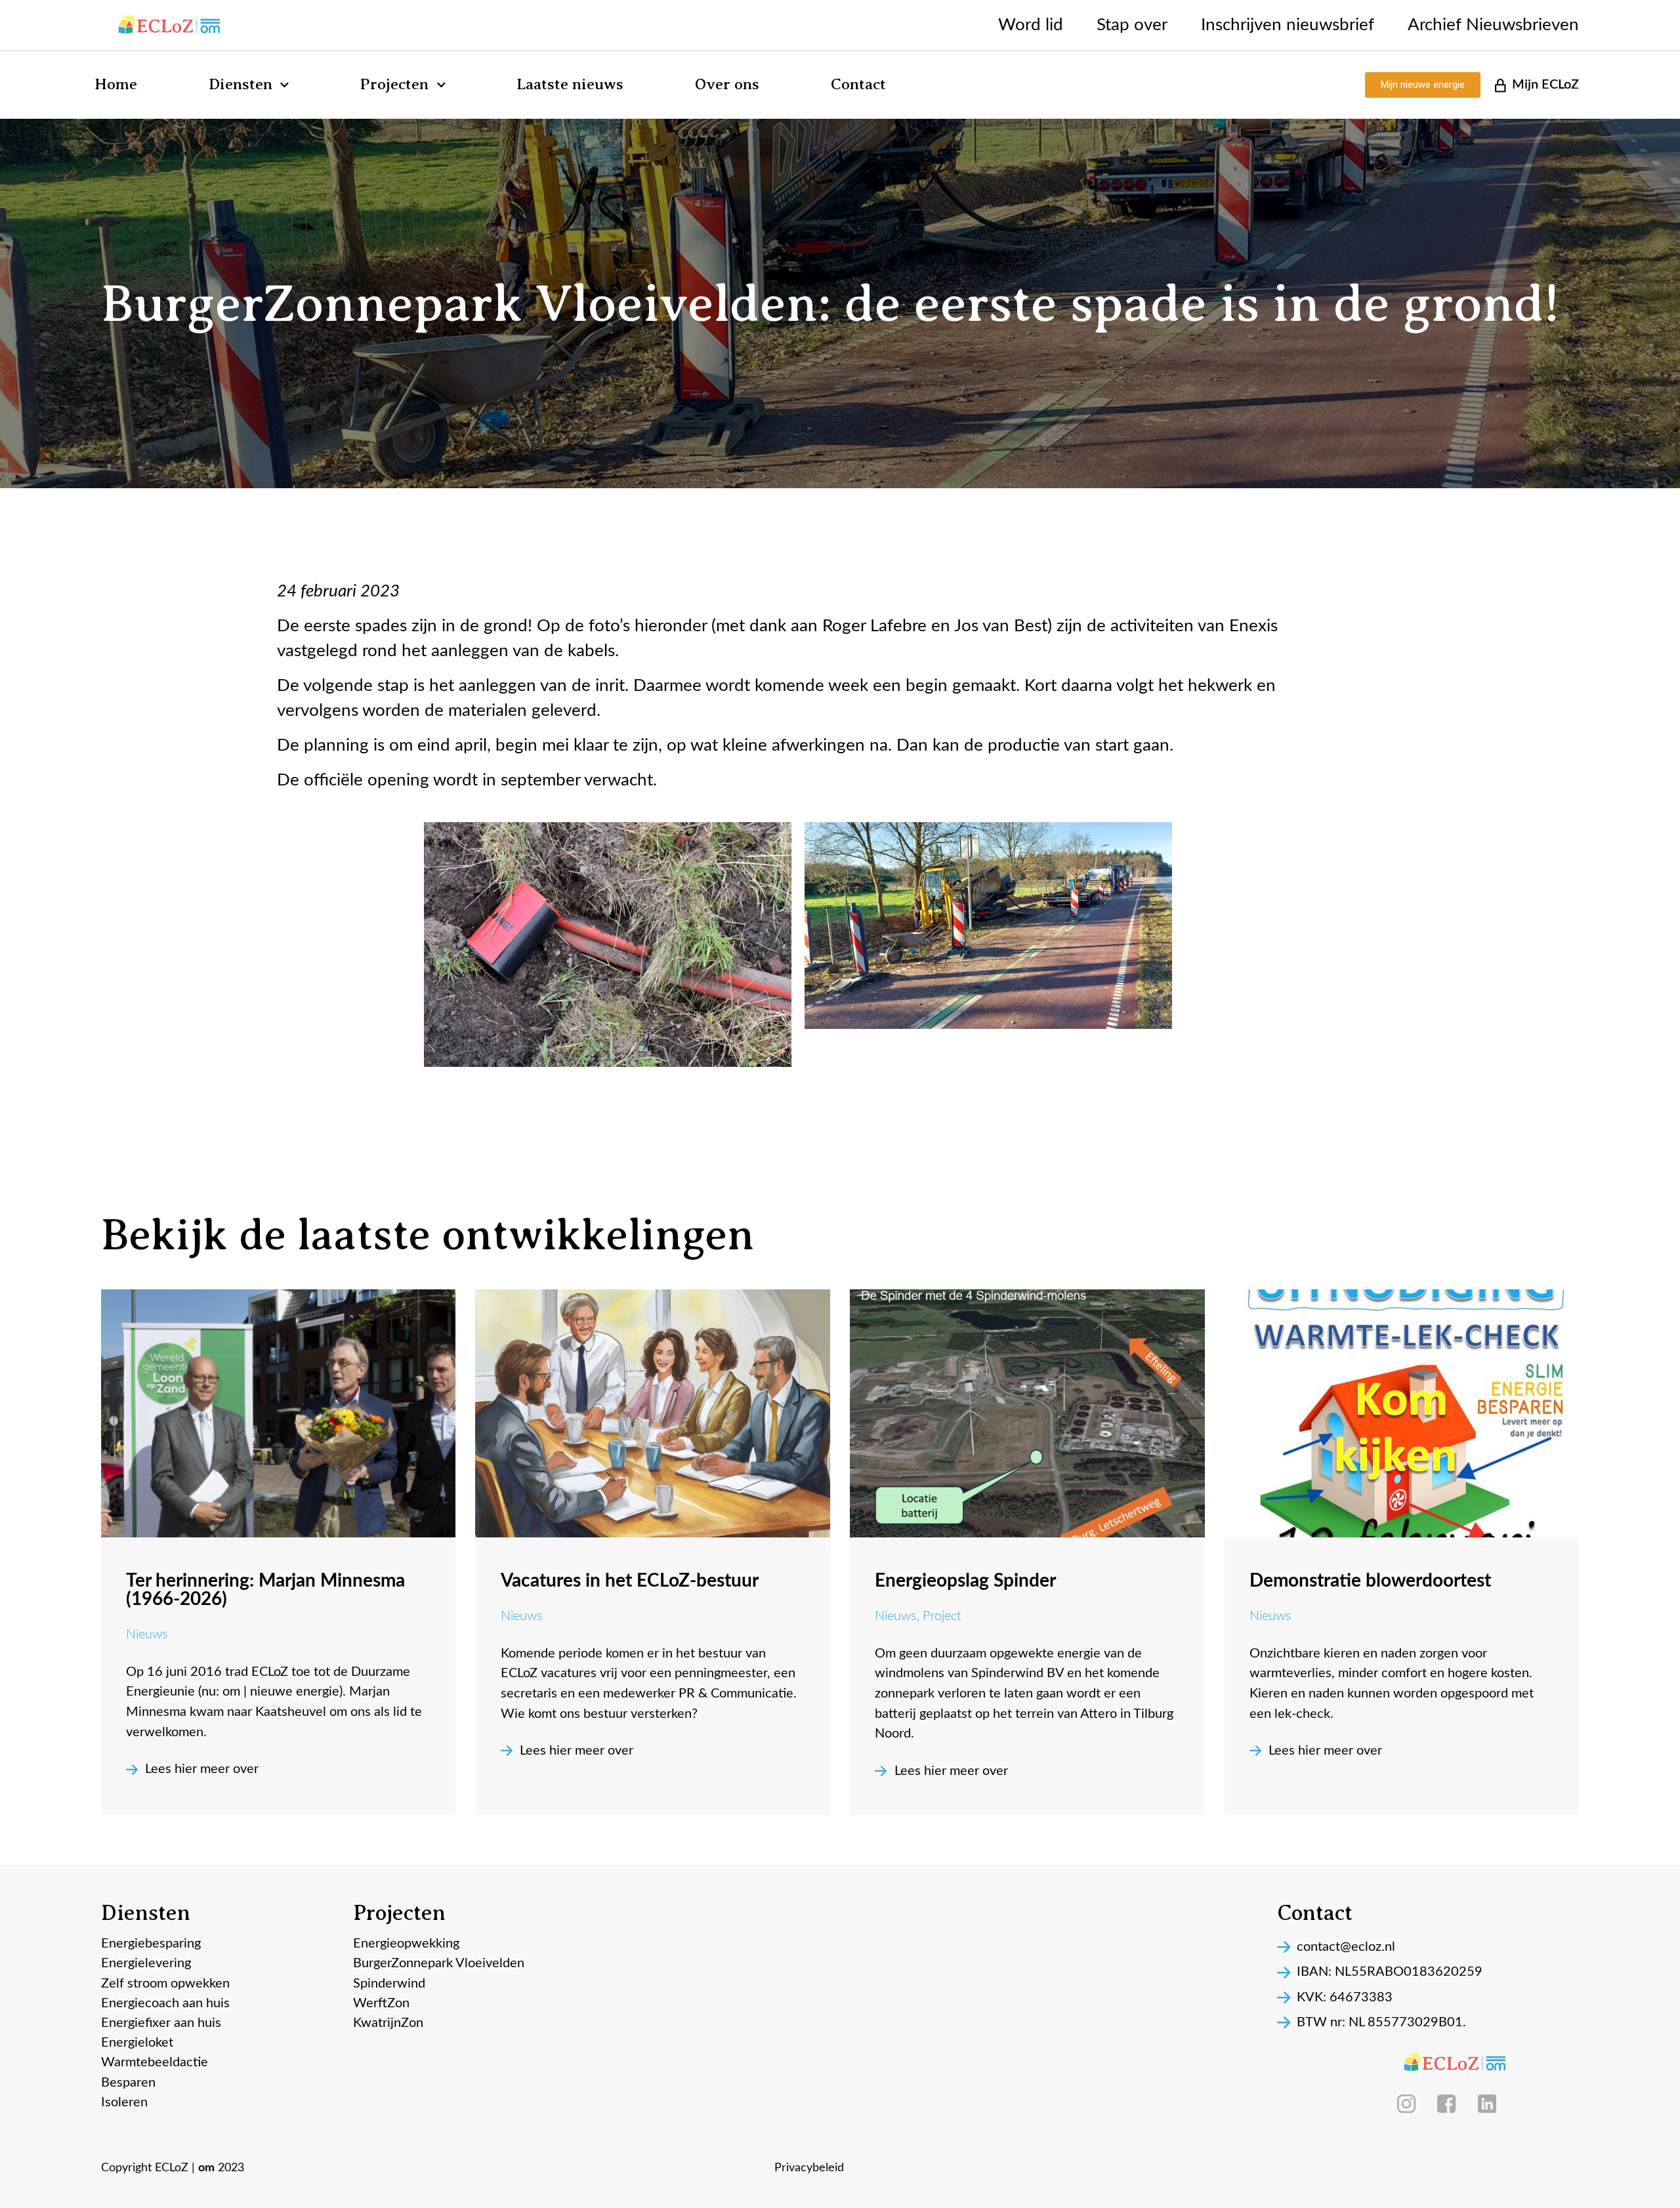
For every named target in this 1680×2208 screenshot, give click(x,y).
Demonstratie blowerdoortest (1370, 1581)
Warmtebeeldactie (155, 2062)
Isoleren (124, 2102)
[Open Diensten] (284, 85)
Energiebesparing (151, 1944)
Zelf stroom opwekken (165, 1984)
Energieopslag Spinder (965, 1581)
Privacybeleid (809, 2168)
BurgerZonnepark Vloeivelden (439, 1963)
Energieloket (137, 2043)
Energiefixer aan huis (161, 2023)
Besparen (128, 2083)
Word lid (1031, 25)
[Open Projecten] (441, 85)
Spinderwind (389, 1984)
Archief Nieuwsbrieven (1493, 25)
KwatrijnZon (388, 2023)
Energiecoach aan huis (165, 2003)
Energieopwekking (406, 1944)
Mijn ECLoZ (1545, 85)
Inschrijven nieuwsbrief (1288, 25)
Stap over (1132, 25)
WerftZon (381, 2003)
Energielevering (146, 1963)
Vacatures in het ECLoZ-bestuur (630, 1581)
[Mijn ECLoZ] (1500, 85)
